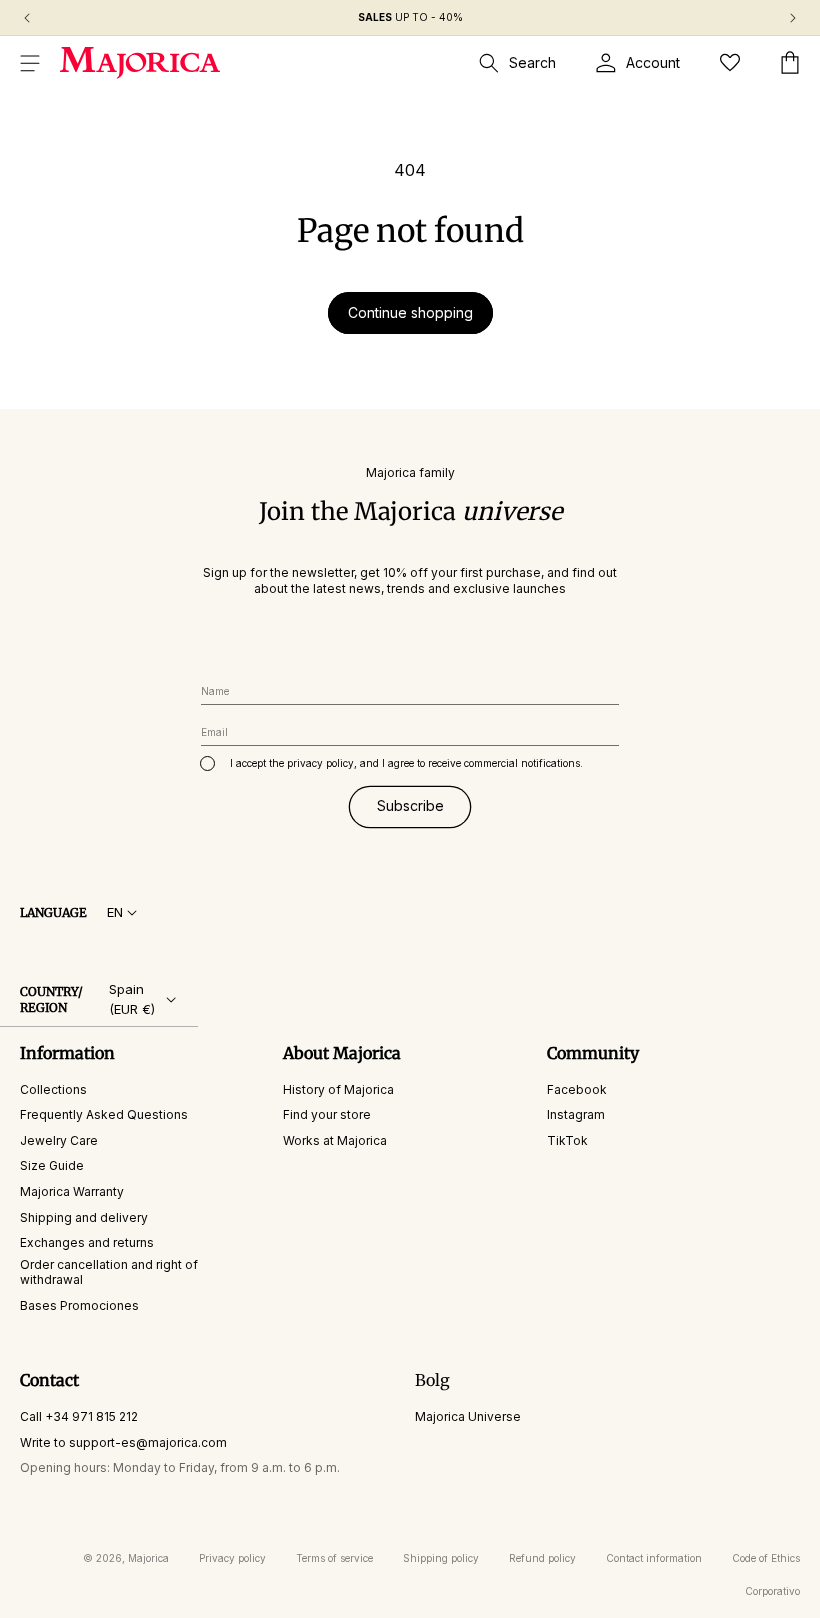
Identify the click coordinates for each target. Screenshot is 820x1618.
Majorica (148, 1558)
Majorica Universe (468, 1416)
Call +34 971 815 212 (79, 1416)
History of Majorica (338, 1089)
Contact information (654, 1558)
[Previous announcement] (27, 18)
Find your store (327, 1114)
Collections (53, 1089)
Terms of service (334, 1558)
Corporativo (772, 1591)
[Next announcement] (793, 18)
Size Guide (52, 1165)
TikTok (567, 1140)
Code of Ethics (766, 1558)
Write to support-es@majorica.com (123, 1442)
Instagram (576, 1114)
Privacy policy (232, 1558)
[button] (30, 63)
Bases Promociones (79, 1305)
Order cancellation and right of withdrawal (109, 1272)
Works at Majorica (335, 1140)
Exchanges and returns (87, 1242)
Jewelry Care (59, 1140)
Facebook (577, 1089)
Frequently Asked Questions (104, 1114)
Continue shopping (410, 312)
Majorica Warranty (72, 1191)
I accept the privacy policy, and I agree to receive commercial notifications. (406, 763)
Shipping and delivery (84, 1217)
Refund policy (542, 1558)
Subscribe (410, 805)
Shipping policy (441, 1558)
